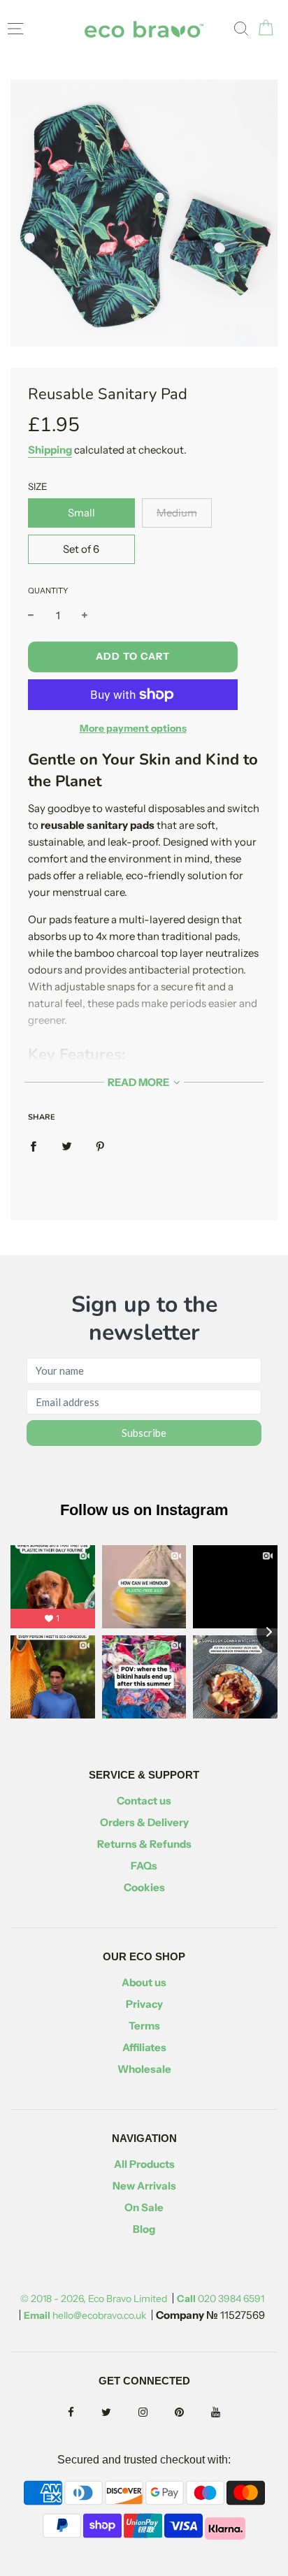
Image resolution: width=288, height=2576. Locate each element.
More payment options (133, 728)
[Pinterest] (179, 2413)
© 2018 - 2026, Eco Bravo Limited (94, 2299)
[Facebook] (71, 2413)
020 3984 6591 (221, 2299)
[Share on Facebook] (33, 1145)
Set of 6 (81, 549)
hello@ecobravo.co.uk (85, 2315)
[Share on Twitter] (67, 1145)
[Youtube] (216, 2413)
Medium (177, 513)
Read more (139, 1082)
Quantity (48, 591)
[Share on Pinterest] (100, 1145)
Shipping (50, 450)
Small (81, 513)
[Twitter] (106, 2413)
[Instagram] (143, 2413)
